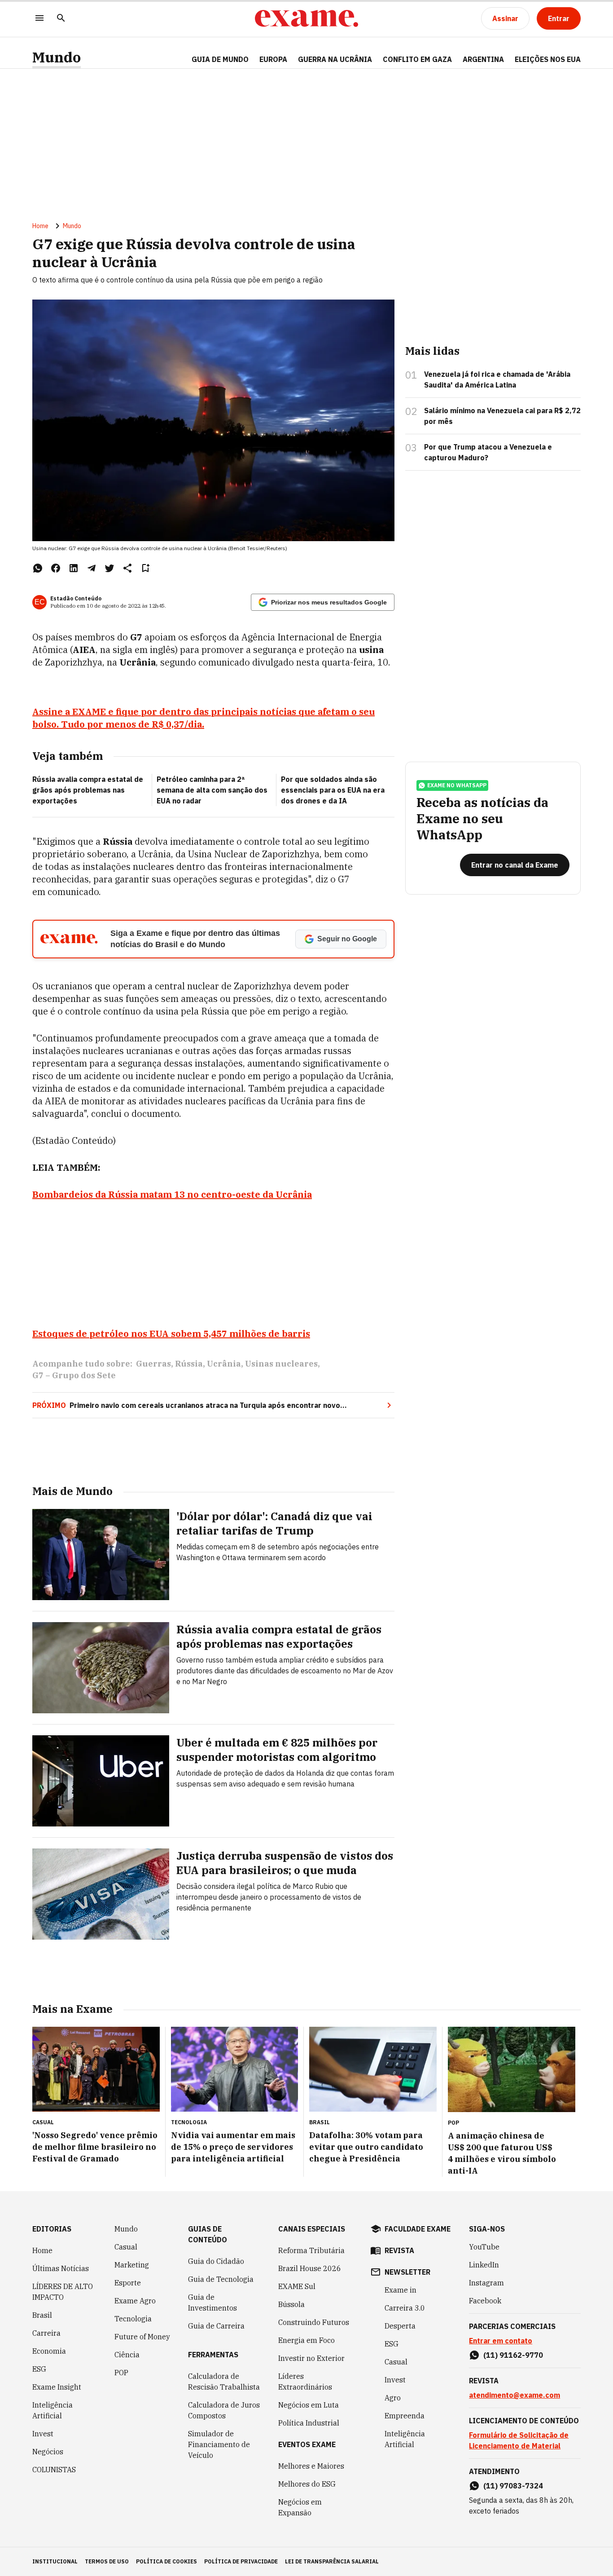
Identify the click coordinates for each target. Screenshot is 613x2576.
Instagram (486, 2283)
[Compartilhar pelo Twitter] (109, 568)
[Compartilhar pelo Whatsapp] (38, 568)
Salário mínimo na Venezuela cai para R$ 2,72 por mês (502, 416)
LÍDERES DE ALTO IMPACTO (63, 2292)
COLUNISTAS (54, 2470)
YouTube (484, 2247)
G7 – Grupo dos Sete (74, 1375)
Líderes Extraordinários (305, 2382)
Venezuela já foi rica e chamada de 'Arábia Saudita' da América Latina (497, 379)
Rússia (189, 1364)
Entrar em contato (501, 2341)
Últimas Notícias (61, 2268)
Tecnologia (133, 2319)
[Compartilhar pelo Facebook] (56, 568)
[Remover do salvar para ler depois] (145, 568)
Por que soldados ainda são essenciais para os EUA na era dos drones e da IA (333, 790)
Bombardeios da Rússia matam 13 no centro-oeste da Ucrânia (172, 1194)
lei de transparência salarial (332, 2561)
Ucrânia (224, 1364)
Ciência (127, 2355)
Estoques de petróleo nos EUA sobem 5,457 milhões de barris (171, 1334)
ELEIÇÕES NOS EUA (548, 59)
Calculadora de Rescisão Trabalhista (224, 2382)
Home (40, 226)
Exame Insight (57, 2387)
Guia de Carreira (216, 2326)
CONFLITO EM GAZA (417, 59)
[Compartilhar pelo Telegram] (92, 568)
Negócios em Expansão (300, 2507)
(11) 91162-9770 (513, 2355)
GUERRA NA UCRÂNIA (335, 59)
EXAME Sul (297, 2286)
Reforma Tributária (311, 2250)
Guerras (153, 1364)
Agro (393, 2398)
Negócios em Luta (309, 2405)
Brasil (42, 2315)
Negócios (48, 2452)
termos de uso (107, 2561)
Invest (43, 2434)
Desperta (400, 2326)
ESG (39, 2369)
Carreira (46, 2333)
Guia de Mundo (220, 59)
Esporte (128, 2283)
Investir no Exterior (311, 2358)
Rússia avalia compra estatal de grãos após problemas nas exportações (88, 790)
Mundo (57, 57)
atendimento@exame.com (514, 2395)
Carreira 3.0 (405, 2308)
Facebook (485, 2301)
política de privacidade (241, 2561)
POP (121, 2373)
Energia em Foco (306, 2340)
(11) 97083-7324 (513, 2486)
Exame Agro (135, 2301)
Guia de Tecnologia (221, 2279)
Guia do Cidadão (216, 2261)
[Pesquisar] (61, 19)
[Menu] (39, 19)
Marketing (132, 2265)
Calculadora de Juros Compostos (224, 2410)
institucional (55, 2561)
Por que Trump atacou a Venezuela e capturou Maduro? (488, 452)
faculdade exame (418, 2229)
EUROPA (273, 59)
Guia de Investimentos (212, 2303)
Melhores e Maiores (311, 2466)
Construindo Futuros (314, 2322)
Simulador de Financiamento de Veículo (219, 2444)
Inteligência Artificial (53, 2410)
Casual (126, 2247)
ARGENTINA (483, 59)
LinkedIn (484, 2265)
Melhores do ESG (307, 2484)
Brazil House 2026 (310, 2268)
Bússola (291, 2304)
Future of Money (142, 2337)
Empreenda (405, 2416)
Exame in (401, 2290)
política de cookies (166, 2561)
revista (399, 2250)
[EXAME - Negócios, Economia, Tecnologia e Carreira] (306, 18)
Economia (49, 2351)
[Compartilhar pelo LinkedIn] (74, 568)
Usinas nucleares (281, 1364)
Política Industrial (309, 2423)
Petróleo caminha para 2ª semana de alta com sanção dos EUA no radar (212, 790)
